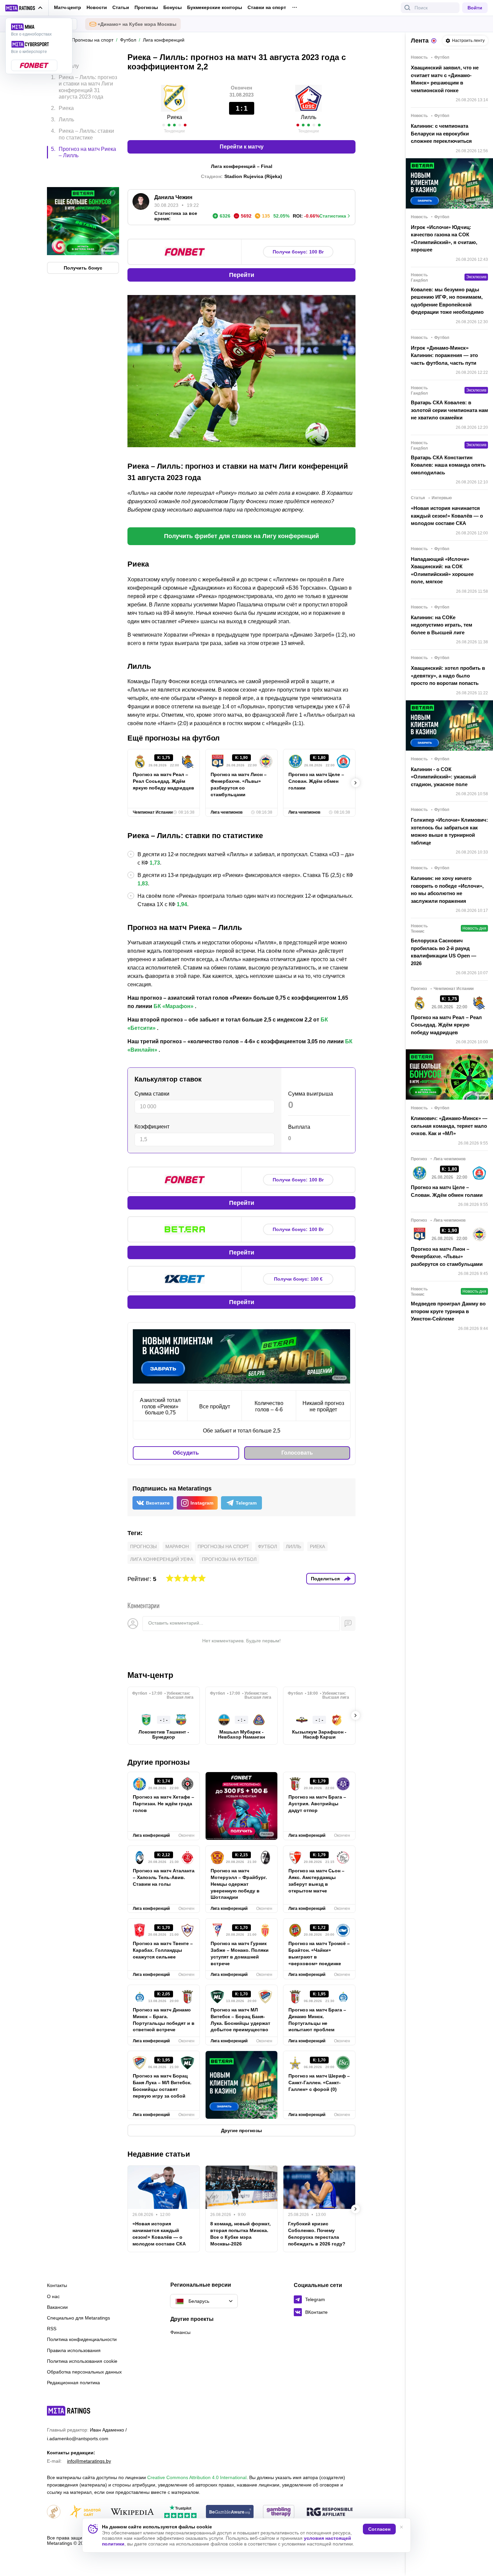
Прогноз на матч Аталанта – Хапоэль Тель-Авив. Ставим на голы (164, 1877)
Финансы (180, 2332)
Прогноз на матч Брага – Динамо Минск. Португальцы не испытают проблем (317, 2020)
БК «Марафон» (174, 1006)
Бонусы (173, 7)
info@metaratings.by (89, 2461)
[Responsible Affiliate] (330, 2512)
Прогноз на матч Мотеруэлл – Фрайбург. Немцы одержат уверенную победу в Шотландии (239, 1884)
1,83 (143, 884)
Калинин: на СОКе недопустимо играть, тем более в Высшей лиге (442, 625)
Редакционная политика (73, 2383)
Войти (475, 8)
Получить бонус (83, 239)
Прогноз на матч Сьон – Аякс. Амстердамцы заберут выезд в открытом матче (316, 1881)
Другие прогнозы (159, 1762)
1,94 (182, 904)
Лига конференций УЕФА (162, 1559)
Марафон (177, 1546)
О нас (53, 2296)
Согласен (379, 2529)
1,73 (155, 863)
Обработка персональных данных (84, 2372)
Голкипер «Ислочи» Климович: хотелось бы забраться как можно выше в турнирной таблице (449, 831)
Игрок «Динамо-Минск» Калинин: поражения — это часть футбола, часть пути (444, 355)
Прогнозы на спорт (223, 1546)
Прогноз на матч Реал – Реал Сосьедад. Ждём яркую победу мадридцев (163, 781)
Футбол (267, 1546)
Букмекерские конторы (215, 7)
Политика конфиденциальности (82, 2339)
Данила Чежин (173, 197)
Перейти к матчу (242, 147)
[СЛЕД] (355, 783)
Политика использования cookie (82, 2361)
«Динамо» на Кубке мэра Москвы (137, 24)
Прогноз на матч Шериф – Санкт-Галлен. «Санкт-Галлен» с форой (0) (319, 2083)
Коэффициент (152, 1127)
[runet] (54, 2512)
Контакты (57, 2285)
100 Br (298, 252)
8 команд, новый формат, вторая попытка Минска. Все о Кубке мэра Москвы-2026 (240, 2234)
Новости (97, 7)
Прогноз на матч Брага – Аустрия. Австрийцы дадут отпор (317, 1804)
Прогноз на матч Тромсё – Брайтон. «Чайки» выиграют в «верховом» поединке (319, 1953)
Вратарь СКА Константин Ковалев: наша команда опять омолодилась (448, 465)
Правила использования (74, 2350)
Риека (317, 1546)
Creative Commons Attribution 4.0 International (197, 2477)
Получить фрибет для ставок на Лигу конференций (241, 536)
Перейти (242, 275)
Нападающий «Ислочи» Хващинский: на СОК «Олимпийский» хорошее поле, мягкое (442, 570)
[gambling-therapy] (279, 2512)
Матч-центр (68, 7)
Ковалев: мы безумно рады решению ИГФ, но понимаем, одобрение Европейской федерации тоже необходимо (447, 301)
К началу (68, 61)
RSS (52, 2329)
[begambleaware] (230, 2512)
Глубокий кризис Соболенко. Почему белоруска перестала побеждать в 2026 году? (317, 2234)
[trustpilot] (180, 2512)
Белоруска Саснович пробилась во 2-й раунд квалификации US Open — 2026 (444, 952)
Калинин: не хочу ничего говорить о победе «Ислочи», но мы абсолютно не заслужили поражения (447, 890)
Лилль (293, 1546)
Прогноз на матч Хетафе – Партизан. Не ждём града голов (163, 1804)
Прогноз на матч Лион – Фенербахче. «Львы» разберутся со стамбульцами (239, 784)
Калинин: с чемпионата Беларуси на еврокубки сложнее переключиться (441, 133)
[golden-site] (85, 2512)
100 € (298, 1279)
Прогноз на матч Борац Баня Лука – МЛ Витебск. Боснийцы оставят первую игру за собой (162, 2086)
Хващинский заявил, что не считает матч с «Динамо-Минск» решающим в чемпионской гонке (445, 79)
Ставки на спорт (267, 7)
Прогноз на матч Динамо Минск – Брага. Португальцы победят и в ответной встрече (164, 2020)
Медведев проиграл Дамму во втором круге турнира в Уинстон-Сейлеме (448, 1311)
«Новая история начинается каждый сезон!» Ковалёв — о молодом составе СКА (159, 2234)
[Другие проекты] (24, 8)
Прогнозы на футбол (229, 1559)
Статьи (121, 7)
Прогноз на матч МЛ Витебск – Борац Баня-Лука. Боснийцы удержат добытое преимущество (240, 2020)
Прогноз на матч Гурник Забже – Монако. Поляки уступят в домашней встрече (240, 1953)
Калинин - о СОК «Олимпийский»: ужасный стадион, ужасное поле (443, 777)
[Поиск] (407, 8)
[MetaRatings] (69, 2411)
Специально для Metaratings (78, 2318)
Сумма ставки (152, 1094)
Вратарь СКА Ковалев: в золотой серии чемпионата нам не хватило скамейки (449, 410)
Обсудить (186, 1453)
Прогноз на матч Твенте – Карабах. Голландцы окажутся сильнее (163, 1950)
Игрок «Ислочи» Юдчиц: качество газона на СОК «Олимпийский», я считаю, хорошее (444, 239)
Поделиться (325, 1579)
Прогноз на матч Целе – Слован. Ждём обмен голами (316, 781)
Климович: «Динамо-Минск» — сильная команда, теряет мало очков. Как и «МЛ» (449, 1126)
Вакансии (57, 2307)
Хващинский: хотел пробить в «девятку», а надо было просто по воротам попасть (448, 676)
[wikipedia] (132, 2512)
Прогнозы (146, 7)
